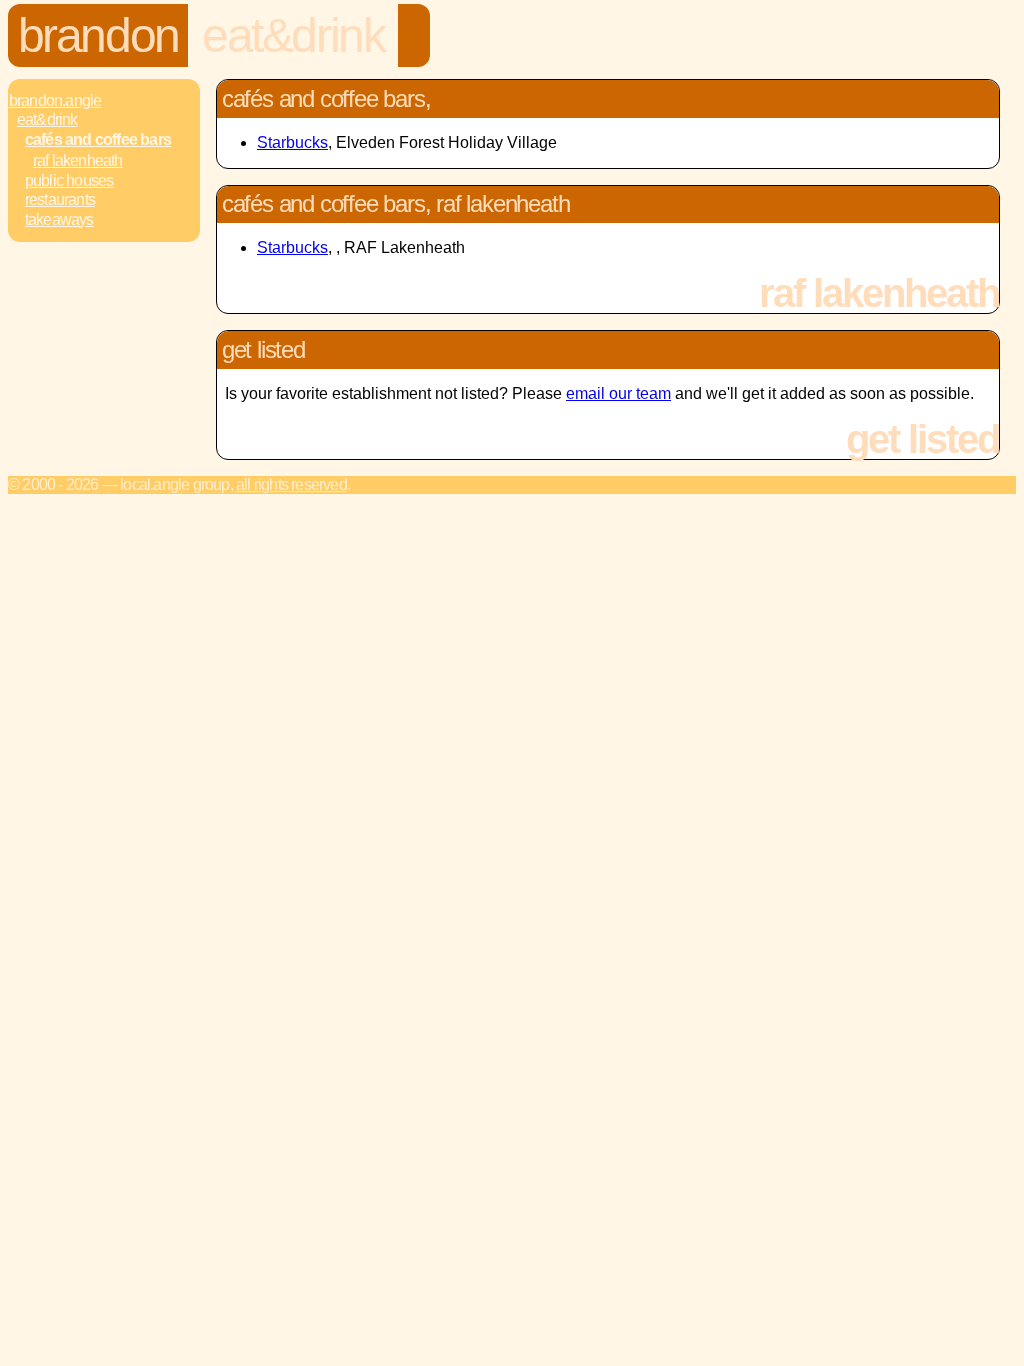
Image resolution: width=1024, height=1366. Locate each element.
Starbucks (292, 142)
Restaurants (60, 199)
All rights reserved (291, 484)
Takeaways (59, 219)
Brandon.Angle (55, 100)
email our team (618, 393)
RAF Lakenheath (78, 160)
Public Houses (69, 180)
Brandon (98, 35)
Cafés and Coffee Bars (98, 139)
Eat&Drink (293, 35)
